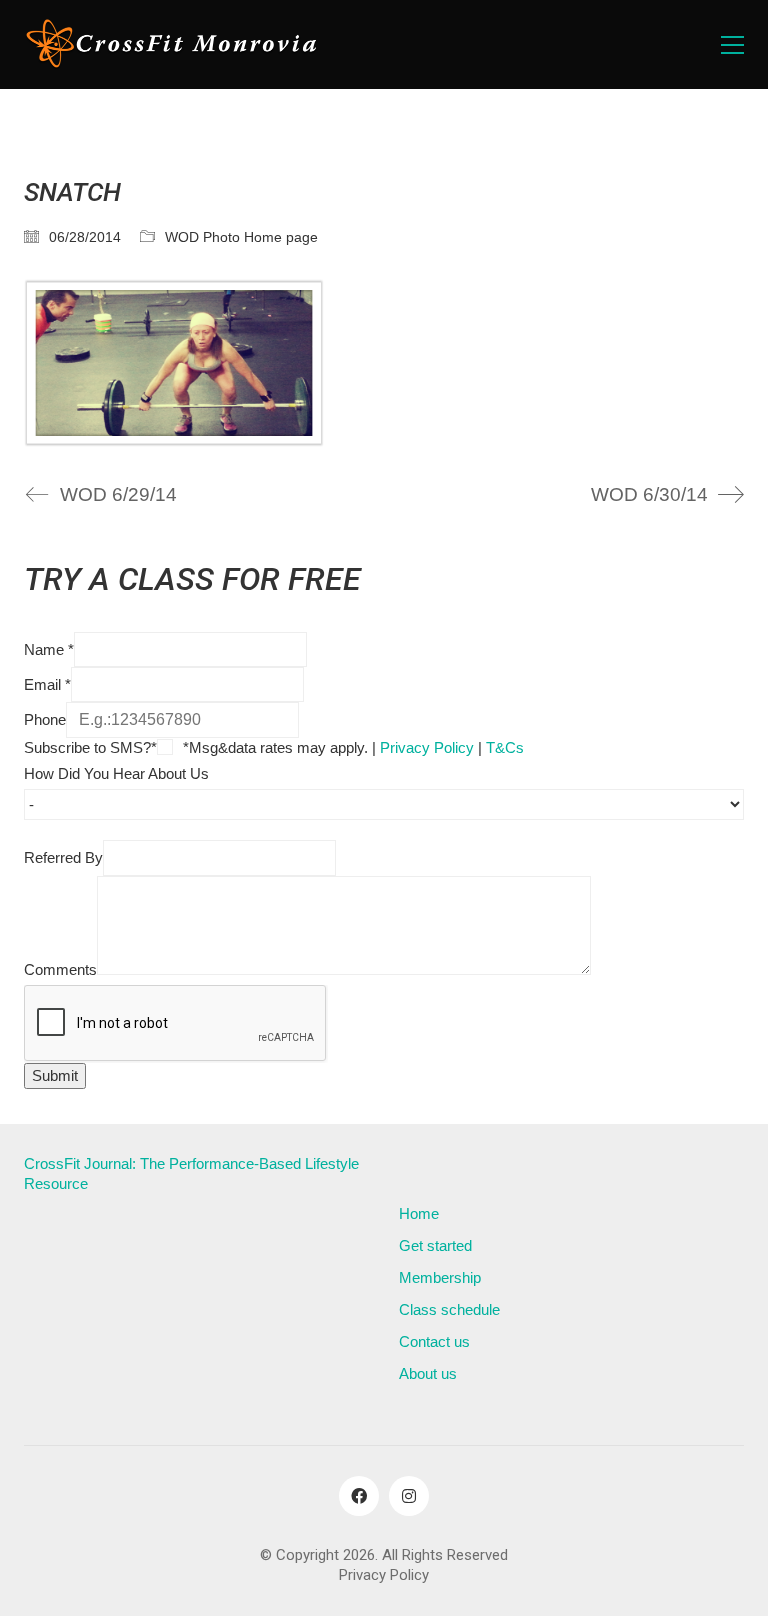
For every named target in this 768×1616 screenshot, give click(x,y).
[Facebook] (359, 1496)
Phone (45, 719)
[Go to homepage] (174, 44)
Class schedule (449, 1309)
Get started (435, 1245)
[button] (732, 45)
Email (47, 684)
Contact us (434, 1341)
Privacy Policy (427, 747)
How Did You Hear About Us (116, 773)
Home (419, 1213)
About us (428, 1373)
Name (49, 649)
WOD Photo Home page (241, 237)
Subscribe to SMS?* (90, 747)
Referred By (63, 857)
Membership (440, 1277)
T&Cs (505, 747)
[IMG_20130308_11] (384, 363)
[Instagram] (409, 1496)
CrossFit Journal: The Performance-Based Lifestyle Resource (191, 1173)
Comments (60, 969)
